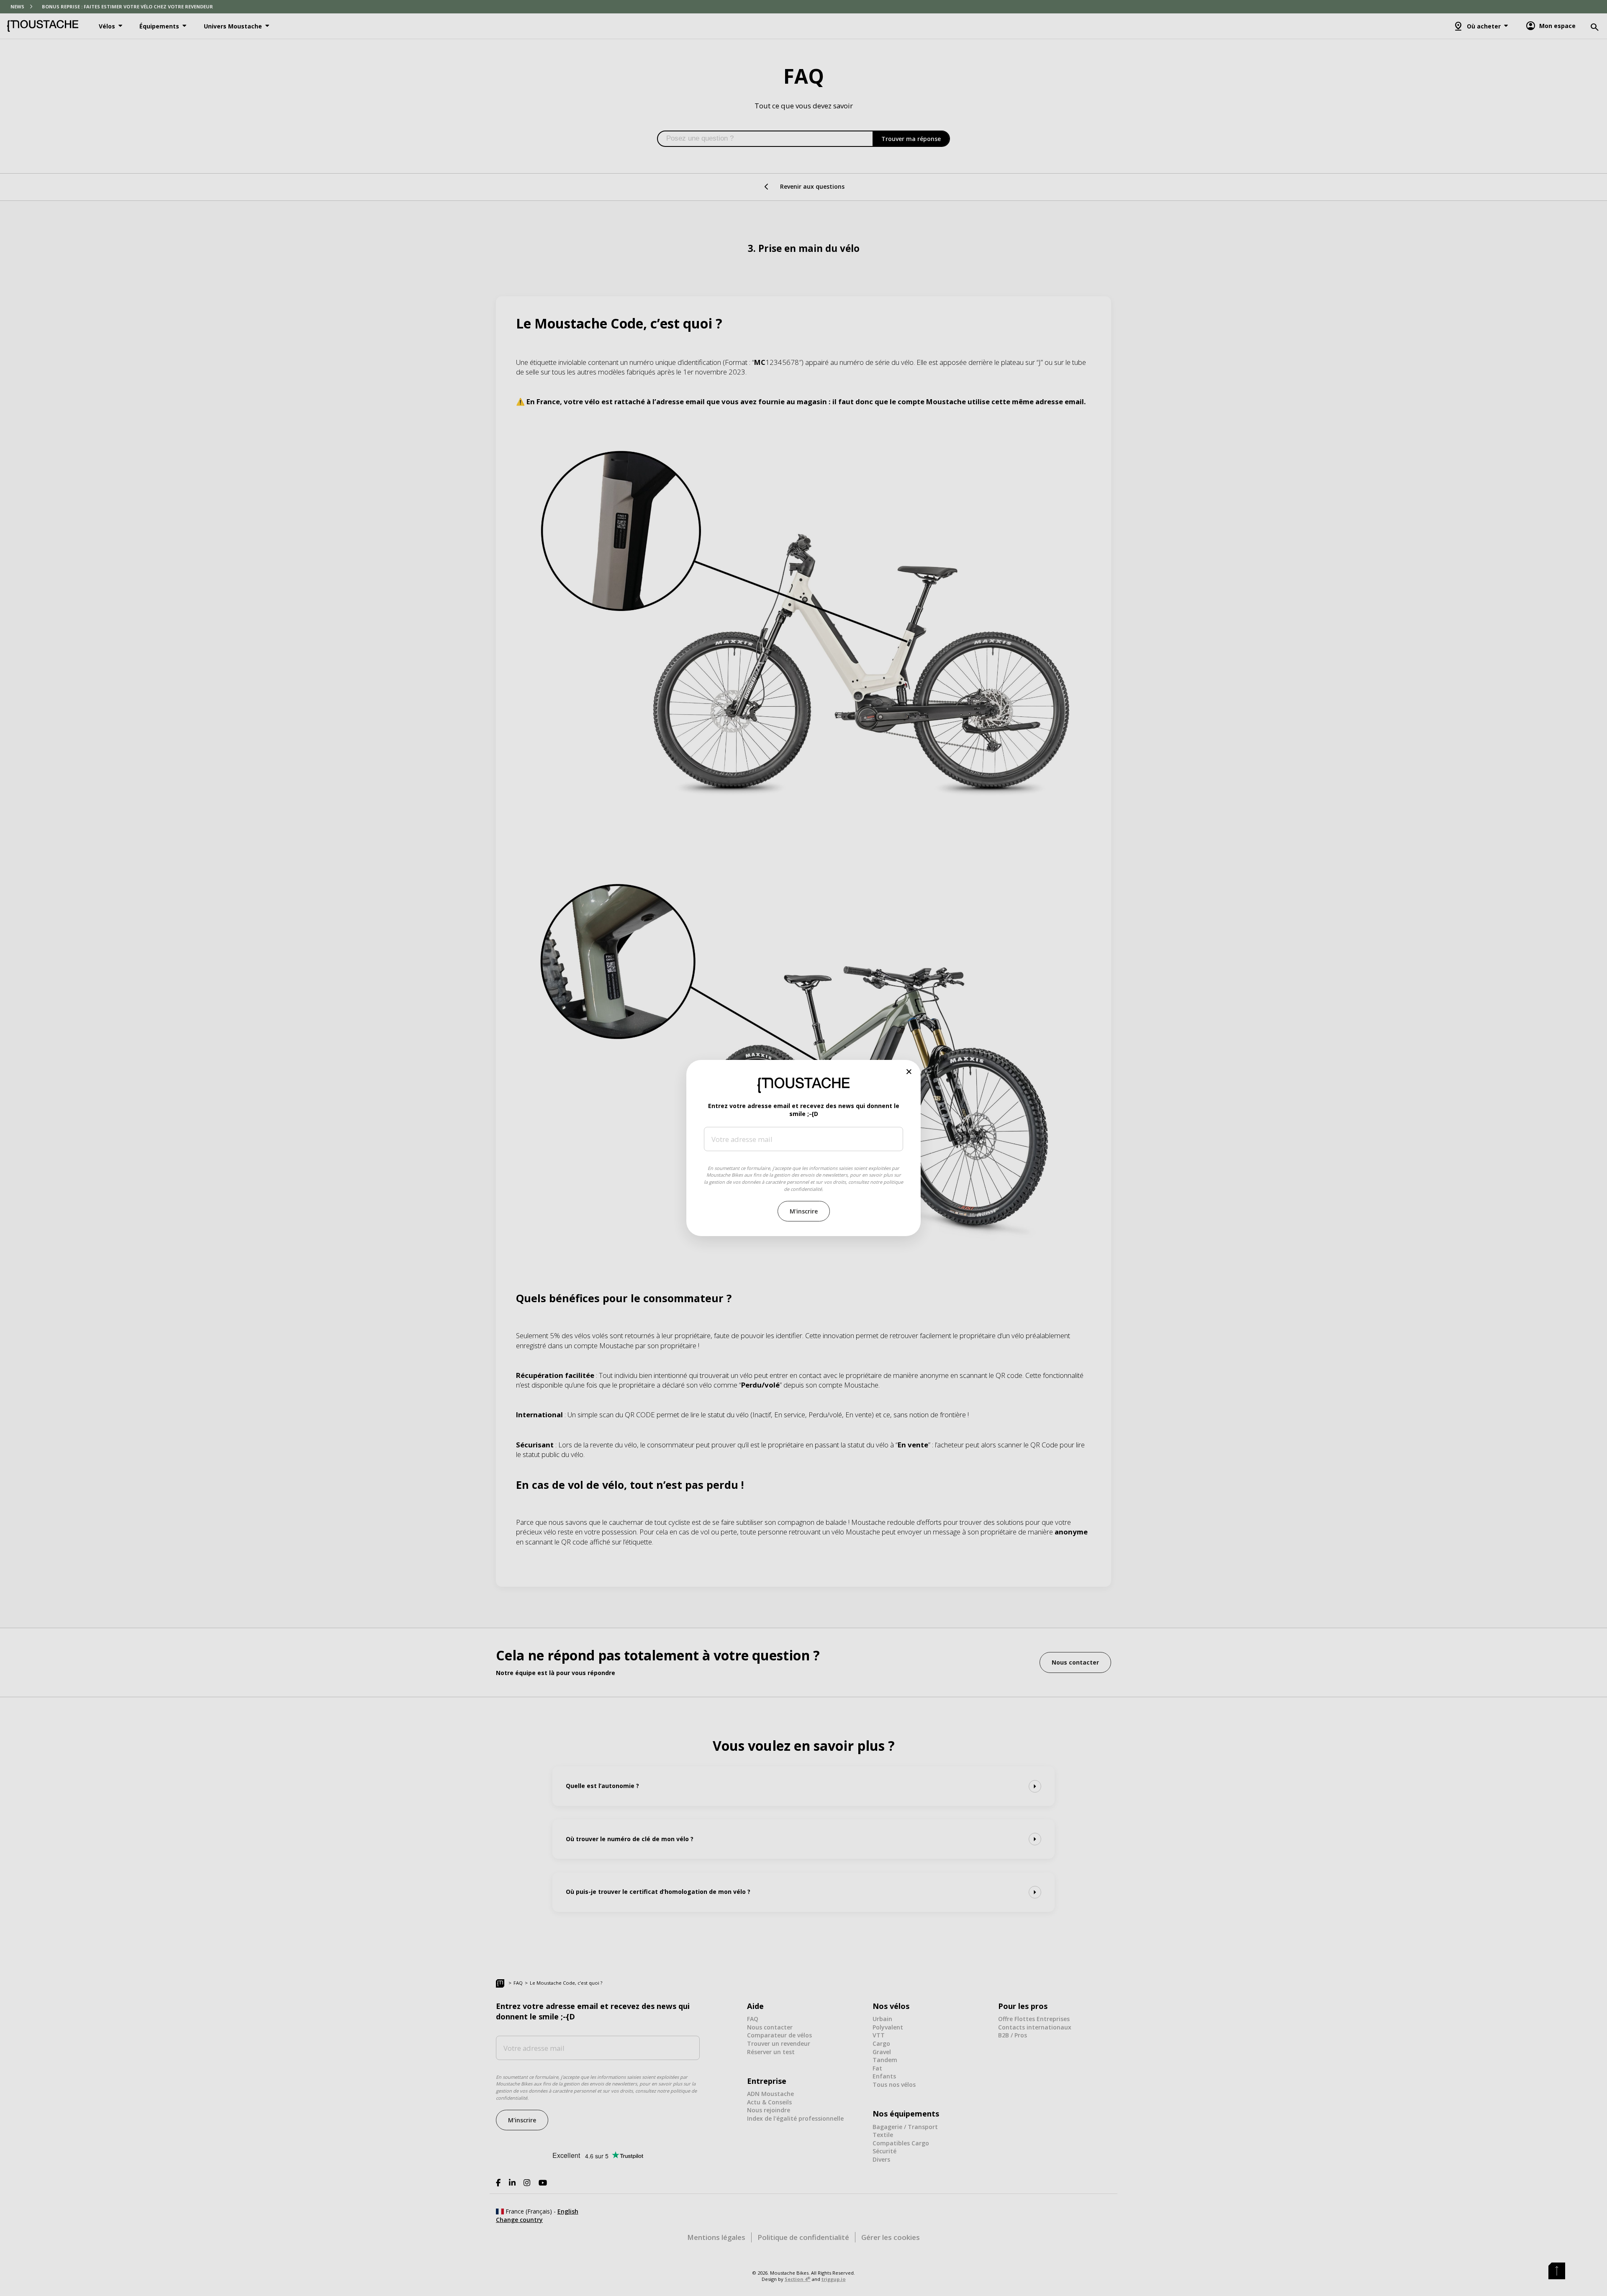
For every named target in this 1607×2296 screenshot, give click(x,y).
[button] (909, 1071)
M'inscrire (804, 1211)
